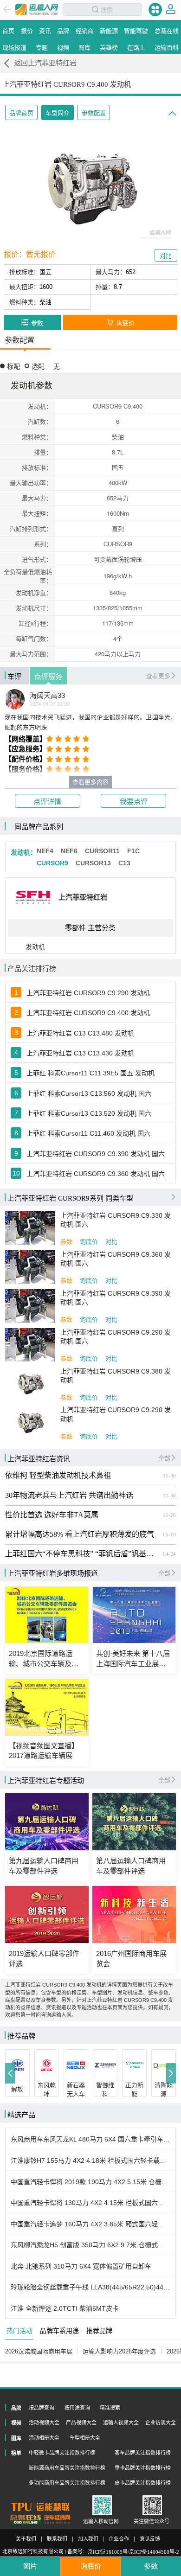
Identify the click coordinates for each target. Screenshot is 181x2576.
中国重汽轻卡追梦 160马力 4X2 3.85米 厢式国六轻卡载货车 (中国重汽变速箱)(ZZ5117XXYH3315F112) (91, 2224)
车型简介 (58, 113)
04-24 (169, 1554)
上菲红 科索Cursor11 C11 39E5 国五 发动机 (90, 1073)
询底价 (89, 1242)
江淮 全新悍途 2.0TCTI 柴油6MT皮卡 (65, 2308)
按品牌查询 (42, 2408)
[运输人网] (37, 10)
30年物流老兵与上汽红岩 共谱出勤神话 (69, 1496)
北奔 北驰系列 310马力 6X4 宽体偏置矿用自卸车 (81, 2266)
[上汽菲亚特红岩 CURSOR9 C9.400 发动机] (90, 188)
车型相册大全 (85, 2438)
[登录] (171, 9)
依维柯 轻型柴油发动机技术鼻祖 (58, 1476)
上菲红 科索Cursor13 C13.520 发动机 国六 (89, 1113)
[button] (10, 2073)
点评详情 (47, 802)
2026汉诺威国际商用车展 (39, 2351)
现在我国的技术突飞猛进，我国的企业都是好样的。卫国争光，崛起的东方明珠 (91, 722)
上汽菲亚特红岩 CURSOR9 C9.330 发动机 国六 (116, 1220)
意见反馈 (150, 2539)
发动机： (24, 852)
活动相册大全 (44, 2438)
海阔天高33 (47, 696)
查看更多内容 (90, 782)
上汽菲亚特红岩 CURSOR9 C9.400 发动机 (88, 1013)
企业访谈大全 (161, 2423)
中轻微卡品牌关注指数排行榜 (62, 2453)
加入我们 (88, 2539)
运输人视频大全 (121, 2423)
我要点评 (134, 802)
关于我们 (26, 2539)
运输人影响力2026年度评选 (119, 2351)
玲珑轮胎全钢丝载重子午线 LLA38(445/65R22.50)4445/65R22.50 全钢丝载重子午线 (91, 2287)
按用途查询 (77, 2408)
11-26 (169, 1515)
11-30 (169, 1476)
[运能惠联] (40, 2507)
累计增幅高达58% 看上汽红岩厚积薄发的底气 (80, 1534)
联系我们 (57, 2539)
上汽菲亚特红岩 (83, 897)
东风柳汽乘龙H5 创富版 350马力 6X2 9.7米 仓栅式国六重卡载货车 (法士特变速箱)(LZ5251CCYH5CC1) (91, 2245)
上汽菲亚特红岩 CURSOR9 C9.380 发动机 (116, 1376)
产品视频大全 (81, 2423)
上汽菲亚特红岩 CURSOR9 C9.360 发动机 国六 (96, 1174)
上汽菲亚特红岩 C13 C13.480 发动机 (80, 1033)
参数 (66, 1242)
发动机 (35, 947)
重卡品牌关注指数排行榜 (143, 2468)
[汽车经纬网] (57, 2519)
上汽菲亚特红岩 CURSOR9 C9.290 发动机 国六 (116, 1337)
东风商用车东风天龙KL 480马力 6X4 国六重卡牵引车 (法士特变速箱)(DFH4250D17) (91, 2139)
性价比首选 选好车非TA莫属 (52, 1515)
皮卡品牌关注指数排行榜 (143, 2483)
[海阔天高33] (15, 699)
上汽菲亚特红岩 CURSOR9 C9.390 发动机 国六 (96, 1154)
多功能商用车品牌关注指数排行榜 (67, 2483)
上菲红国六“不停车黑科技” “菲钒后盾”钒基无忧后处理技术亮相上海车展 (82, 1554)
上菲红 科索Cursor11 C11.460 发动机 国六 (88, 1133)
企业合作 (119, 2539)
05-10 (169, 1534)
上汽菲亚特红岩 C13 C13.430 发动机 (80, 1053)
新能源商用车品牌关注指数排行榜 (67, 2468)
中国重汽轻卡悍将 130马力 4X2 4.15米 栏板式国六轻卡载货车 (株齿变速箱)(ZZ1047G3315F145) (91, 2203)
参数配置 (94, 113)
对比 (111, 1242)
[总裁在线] (26, 2519)
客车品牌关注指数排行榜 (143, 2453)
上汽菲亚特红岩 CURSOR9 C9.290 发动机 (88, 993)
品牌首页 (21, 113)
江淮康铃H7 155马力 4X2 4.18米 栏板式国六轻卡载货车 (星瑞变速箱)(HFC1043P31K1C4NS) (91, 2161)
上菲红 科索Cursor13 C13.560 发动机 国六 (89, 1093)
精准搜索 (110, 2408)
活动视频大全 (44, 2423)
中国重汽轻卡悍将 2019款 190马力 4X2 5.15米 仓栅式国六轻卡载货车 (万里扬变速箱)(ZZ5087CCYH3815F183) (91, 2182)
